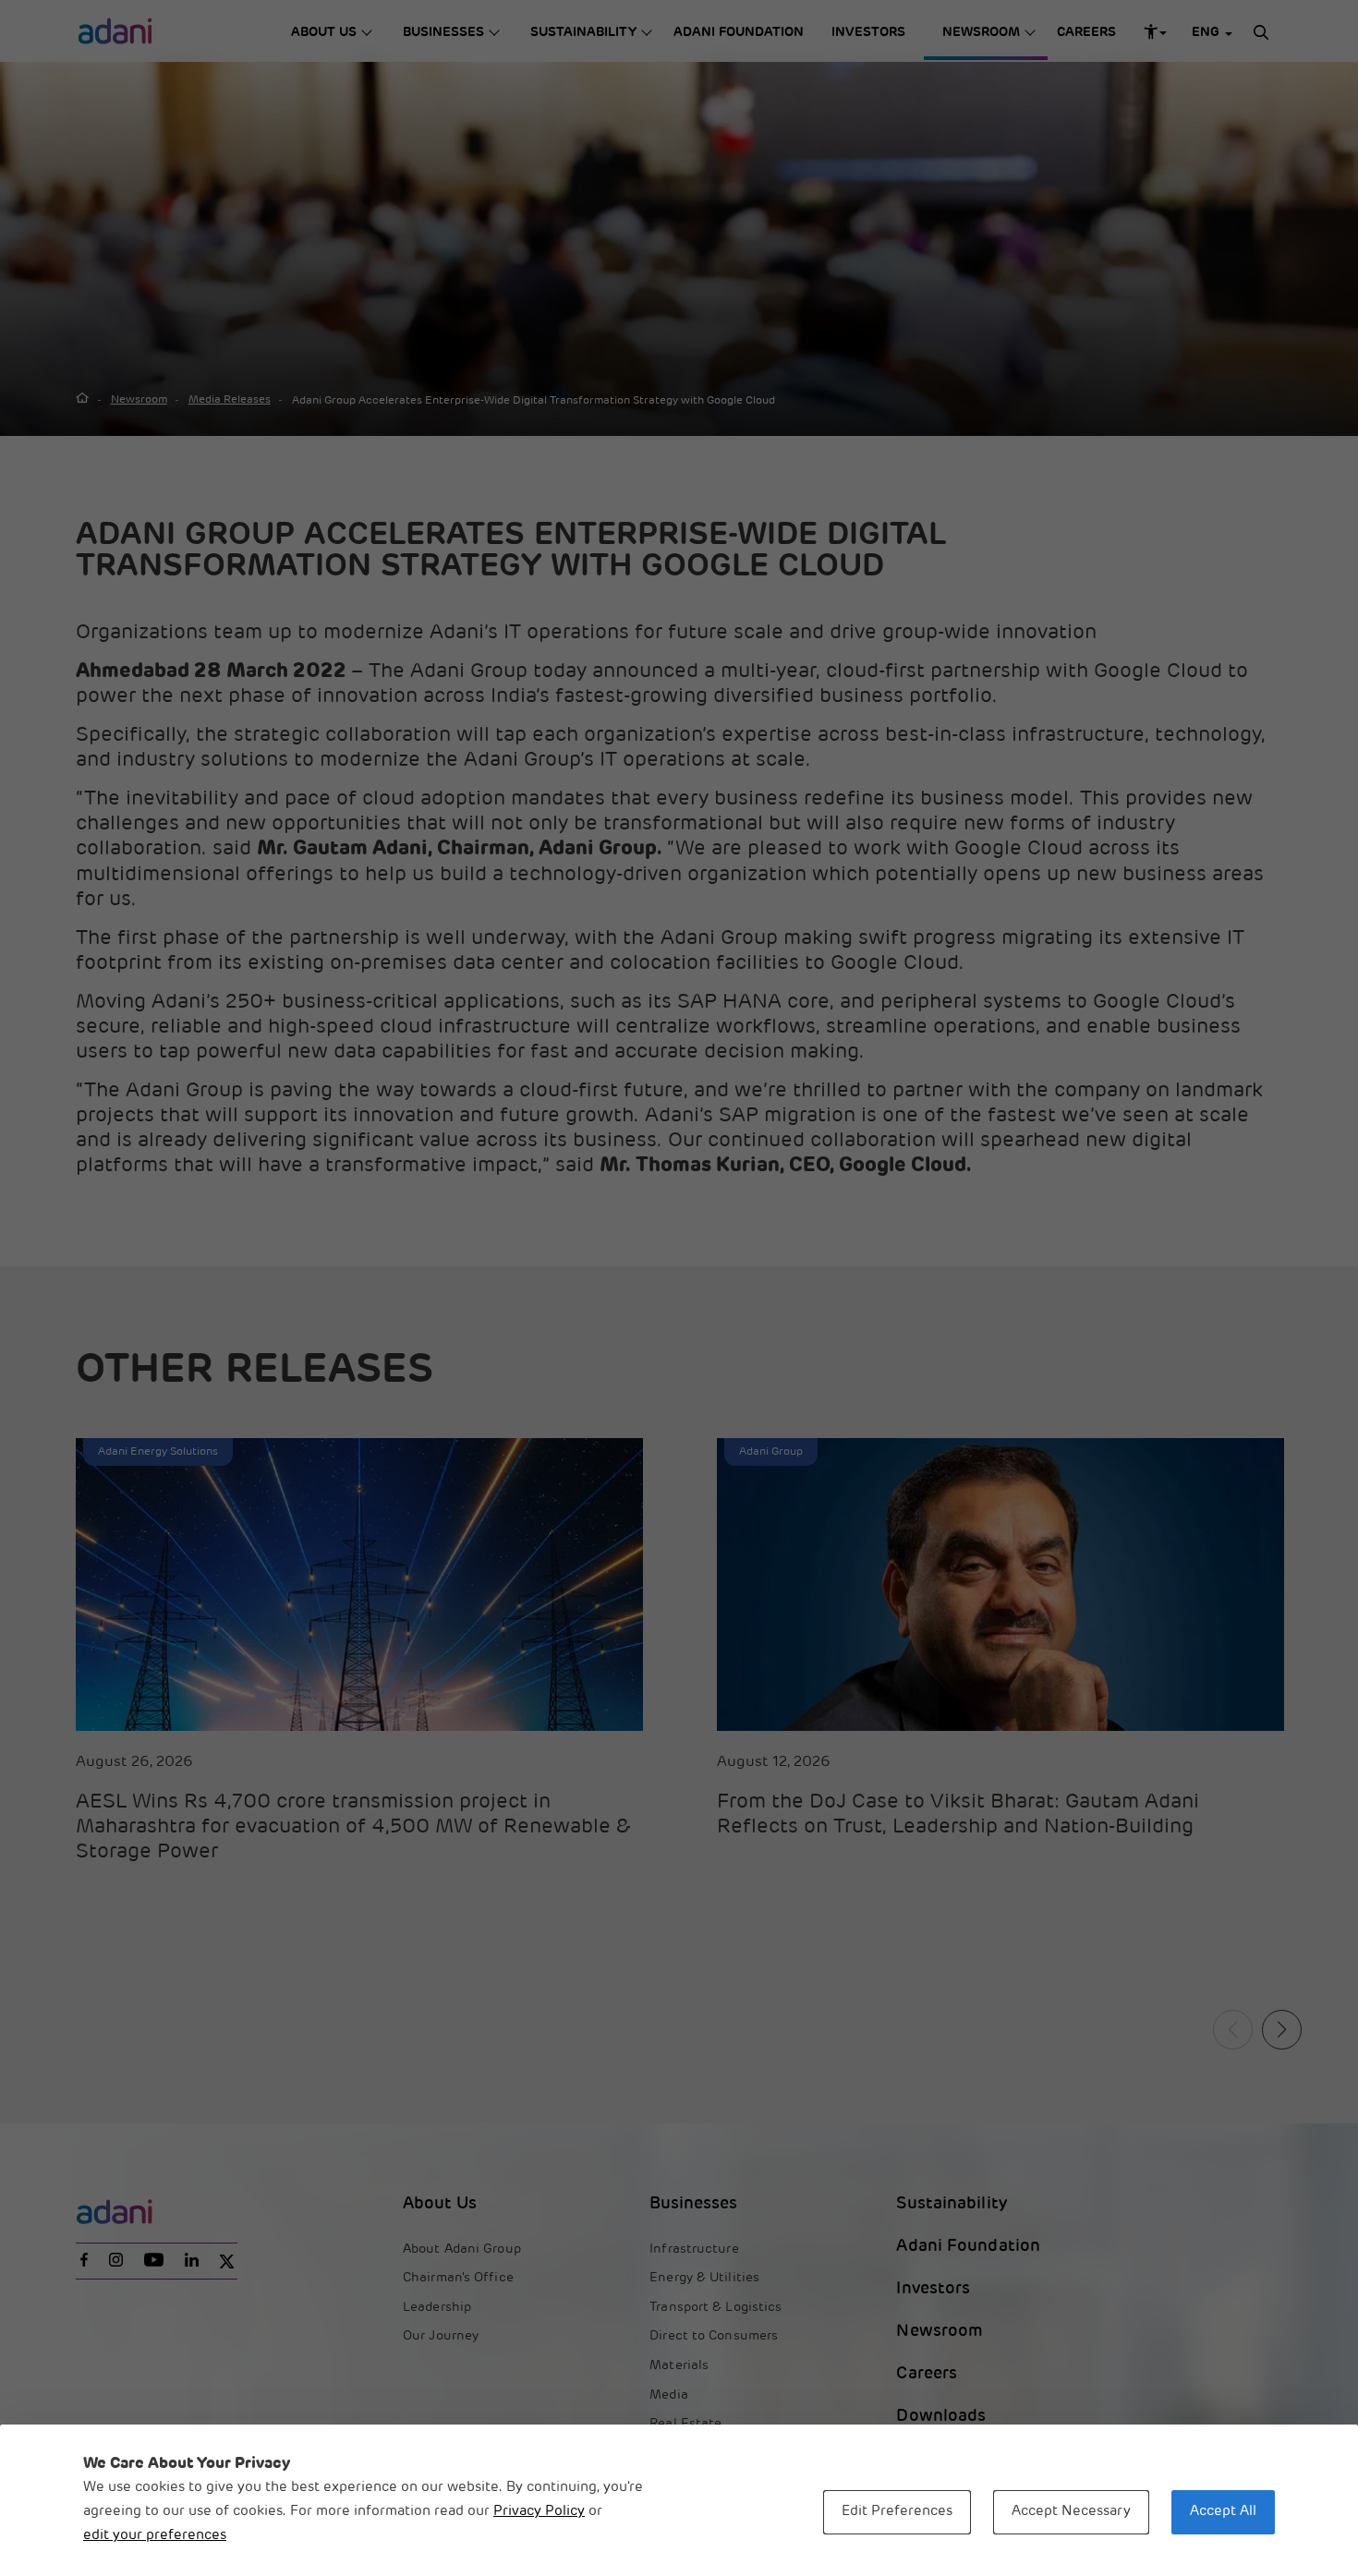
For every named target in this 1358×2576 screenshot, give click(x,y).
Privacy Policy (539, 2512)
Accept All (1223, 2512)
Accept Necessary (1071, 2512)
